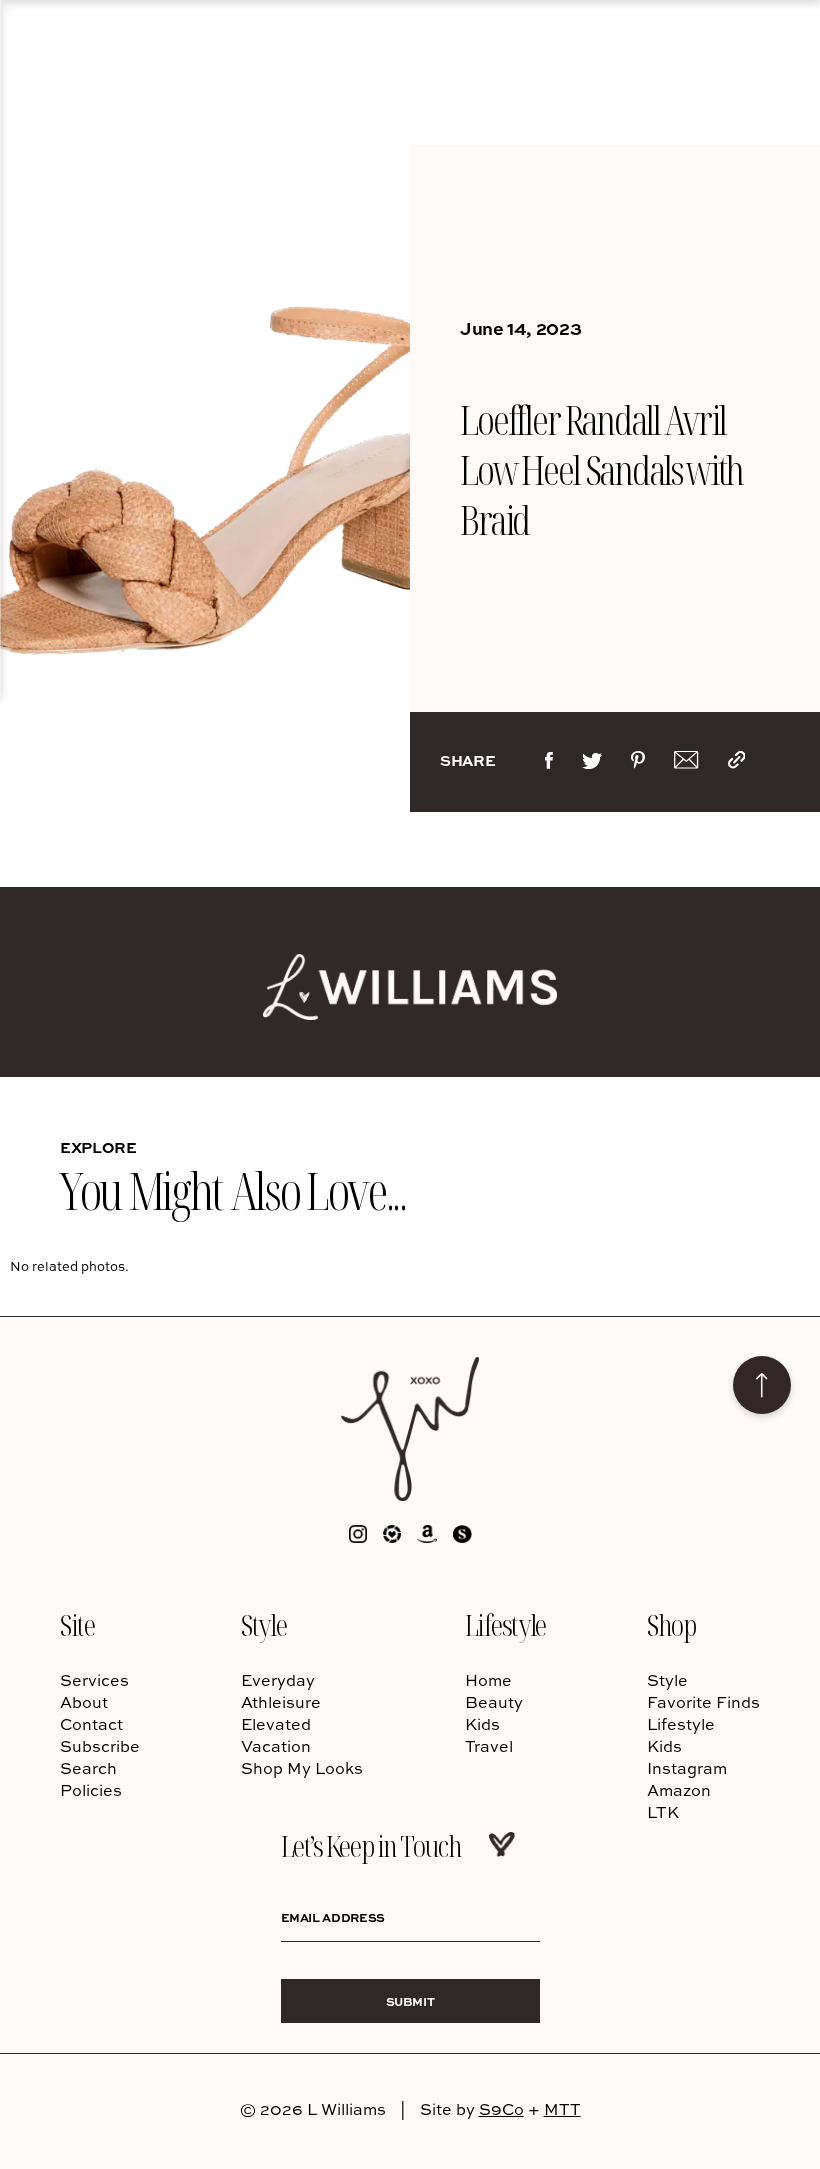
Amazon (679, 1790)
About (84, 1702)
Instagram (687, 1768)
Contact (91, 1724)
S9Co (501, 2109)
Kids (482, 1724)
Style (263, 1624)
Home (488, 1680)
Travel (489, 1746)
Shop (671, 1624)
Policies (91, 1790)
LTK (663, 1812)
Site (77, 1624)
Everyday (278, 1680)
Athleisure (281, 1702)
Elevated (276, 1724)
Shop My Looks (302, 1768)
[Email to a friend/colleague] (686, 764)
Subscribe (100, 1746)
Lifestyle (505, 1624)
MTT (562, 2109)
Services (94, 1680)
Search (88, 1768)
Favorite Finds (703, 1702)
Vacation (276, 1746)
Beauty (494, 1702)
